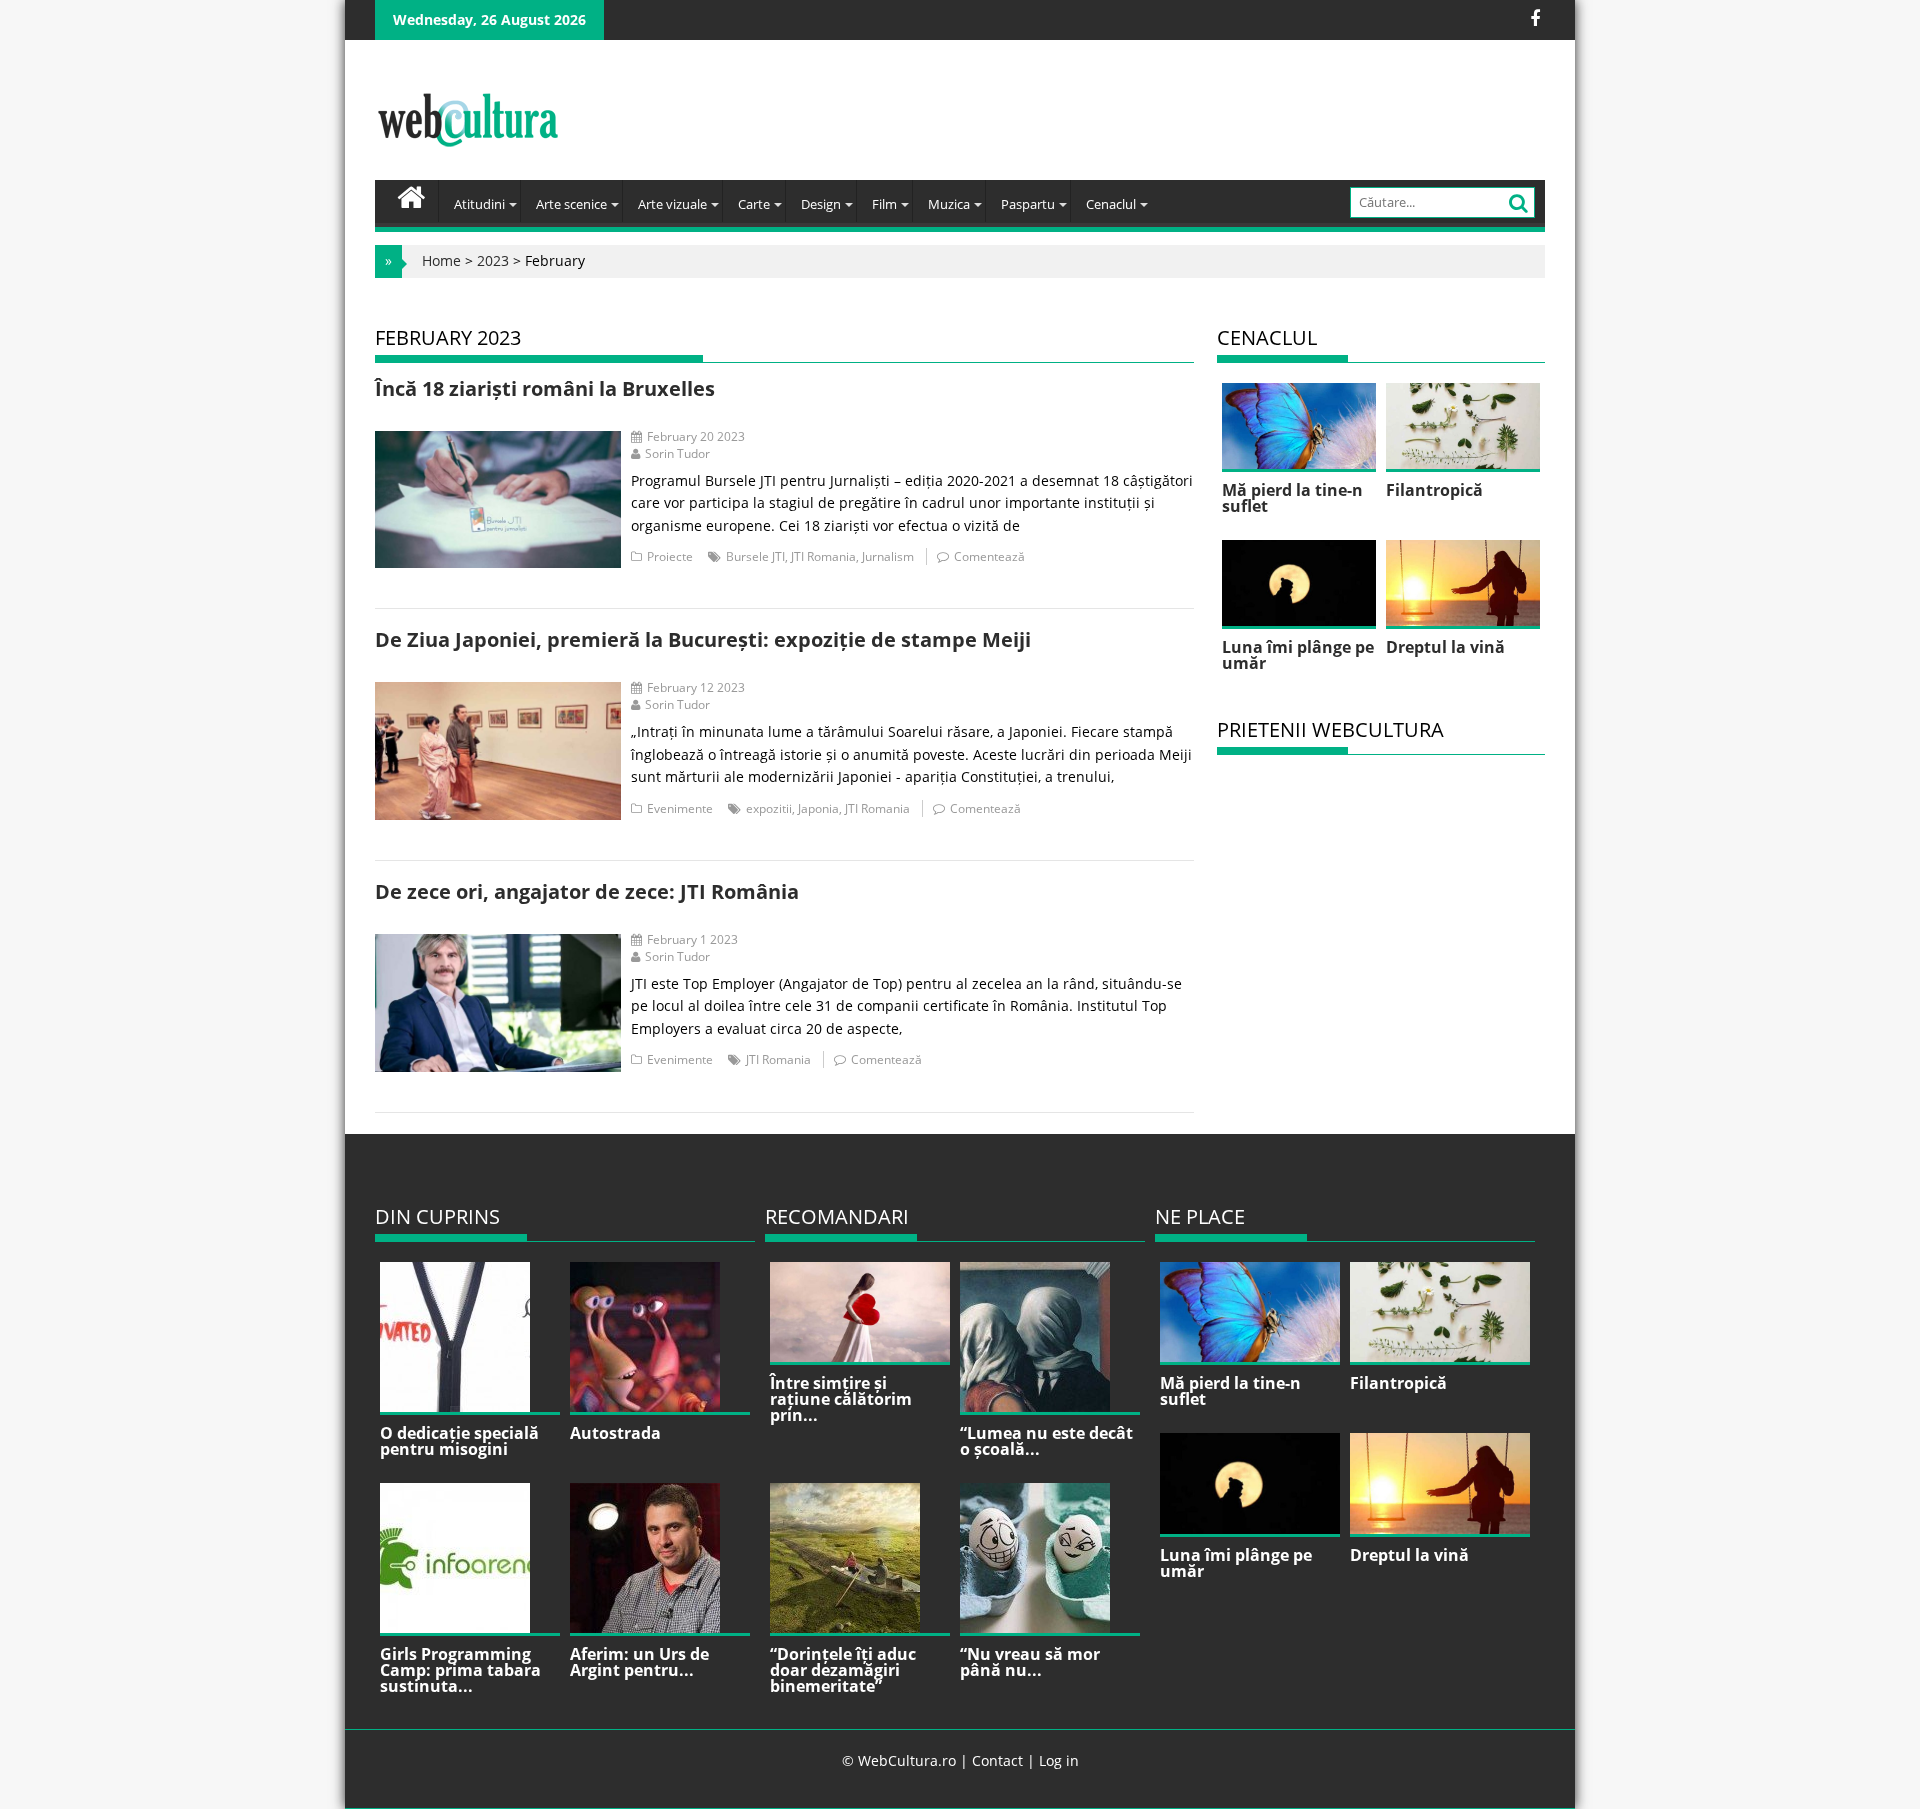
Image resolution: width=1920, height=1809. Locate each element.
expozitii (769, 808)
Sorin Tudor (677, 453)
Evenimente (680, 808)
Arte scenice (571, 204)
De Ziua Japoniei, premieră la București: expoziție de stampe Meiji (703, 639)
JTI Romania (823, 556)
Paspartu (1028, 204)
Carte (754, 204)
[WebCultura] (411, 195)
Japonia (818, 808)
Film (884, 204)
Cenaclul (1111, 204)
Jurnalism (888, 556)
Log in (1059, 1760)
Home (441, 260)
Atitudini (479, 204)
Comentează (989, 556)
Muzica (949, 204)
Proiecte (670, 556)
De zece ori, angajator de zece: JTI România (587, 891)
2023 (493, 260)
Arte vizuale (672, 204)
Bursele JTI (755, 556)
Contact (997, 1760)
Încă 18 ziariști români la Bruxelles (545, 388)
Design (821, 204)
